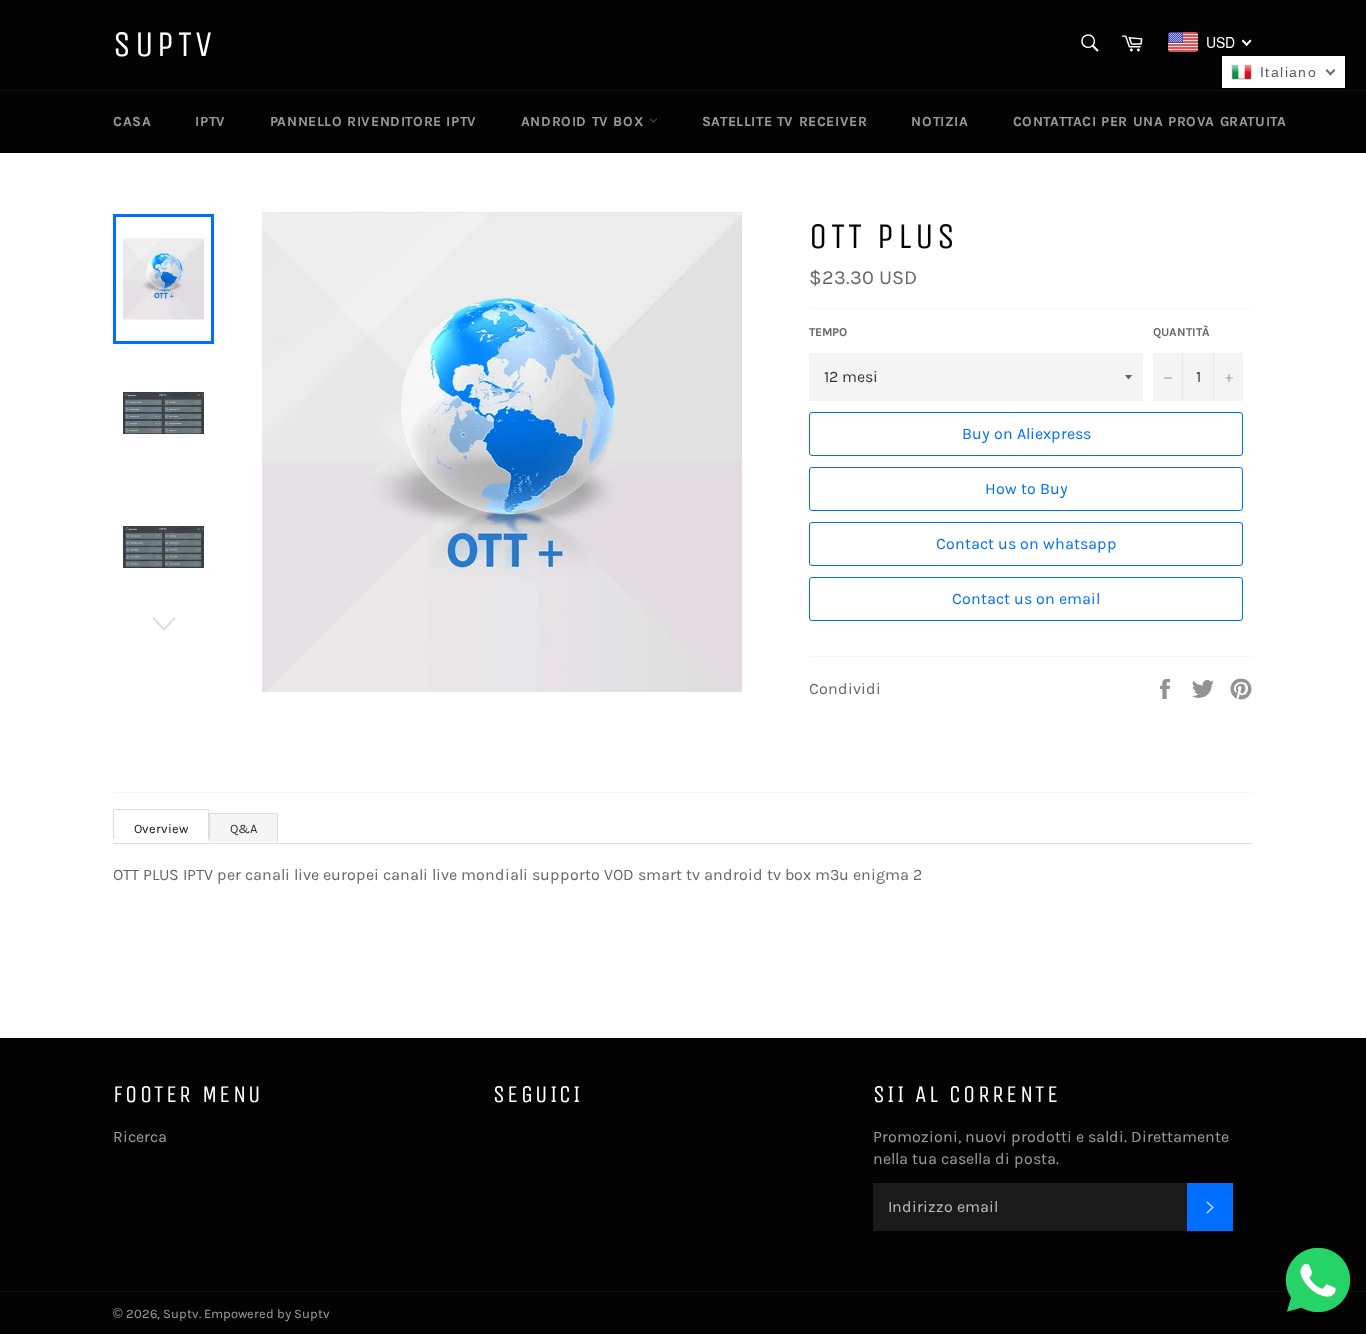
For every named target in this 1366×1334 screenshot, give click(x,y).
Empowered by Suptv (267, 1313)
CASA (132, 121)
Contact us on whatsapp (1026, 543)
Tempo (828, 332)
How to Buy (1026, 488)
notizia (939, 121)
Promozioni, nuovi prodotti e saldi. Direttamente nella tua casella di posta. (1051, 1147)
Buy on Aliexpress (1026, 433)
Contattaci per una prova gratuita (1150, 121)
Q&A (243, 828)
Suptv (164, 44)
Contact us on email (1026, 598)
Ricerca (140, 1136)
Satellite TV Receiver (785, 121)
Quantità (1181, 332)
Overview (161, 828)
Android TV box (585, 121)
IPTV (210, 121)
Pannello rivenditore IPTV (373, 121)
